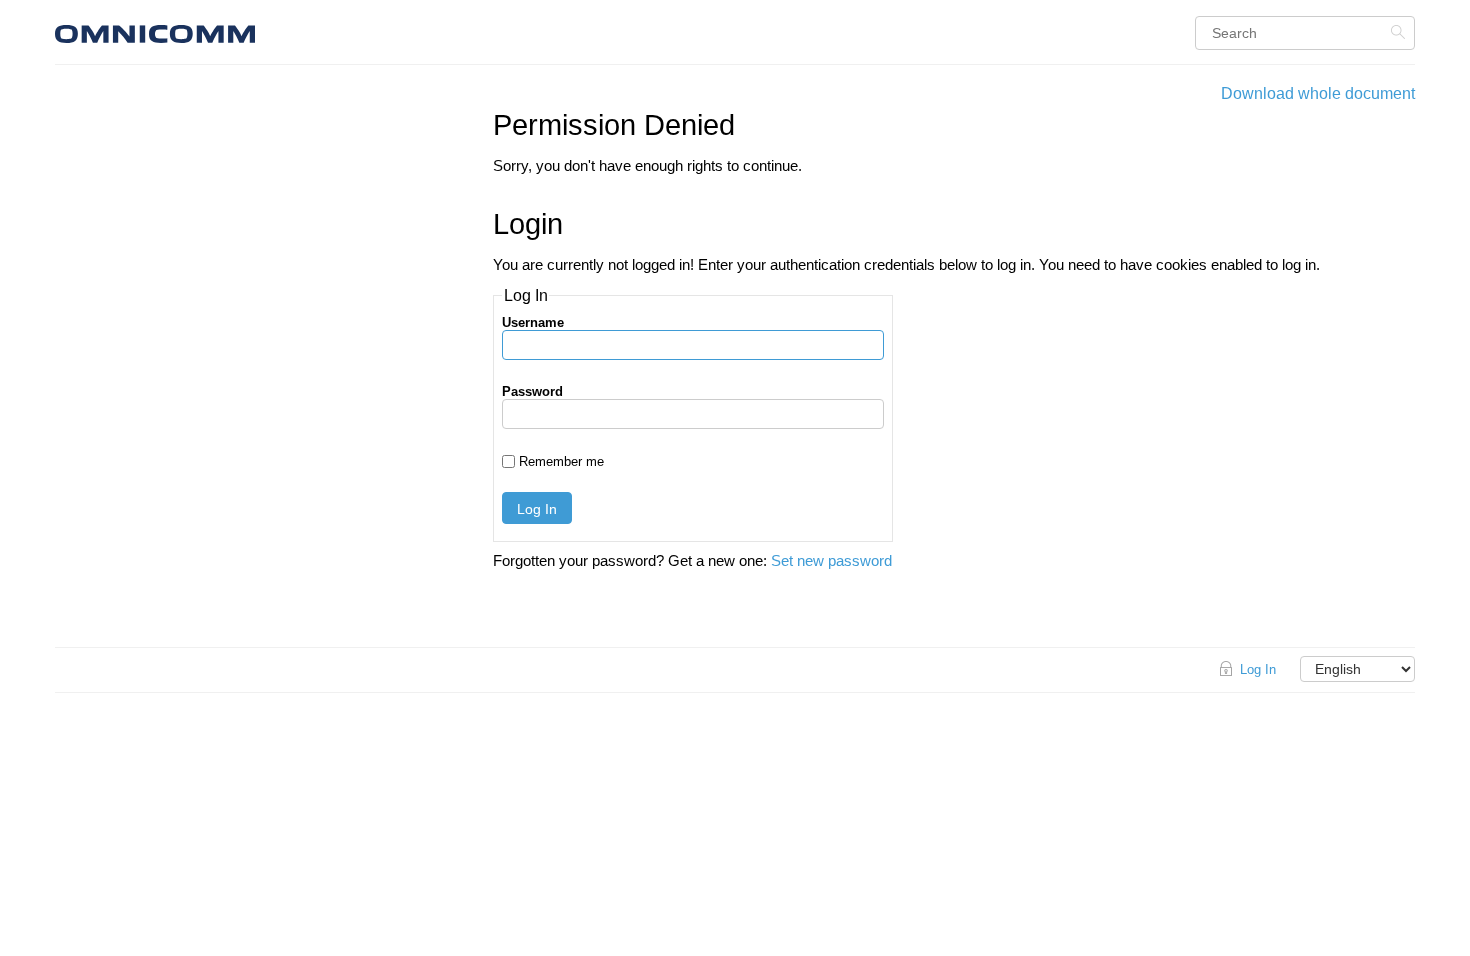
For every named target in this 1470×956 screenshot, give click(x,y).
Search (1400, 32)
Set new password (831, 561)
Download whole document (1318, 93)
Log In (537, 509)
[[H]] (270, 31)
